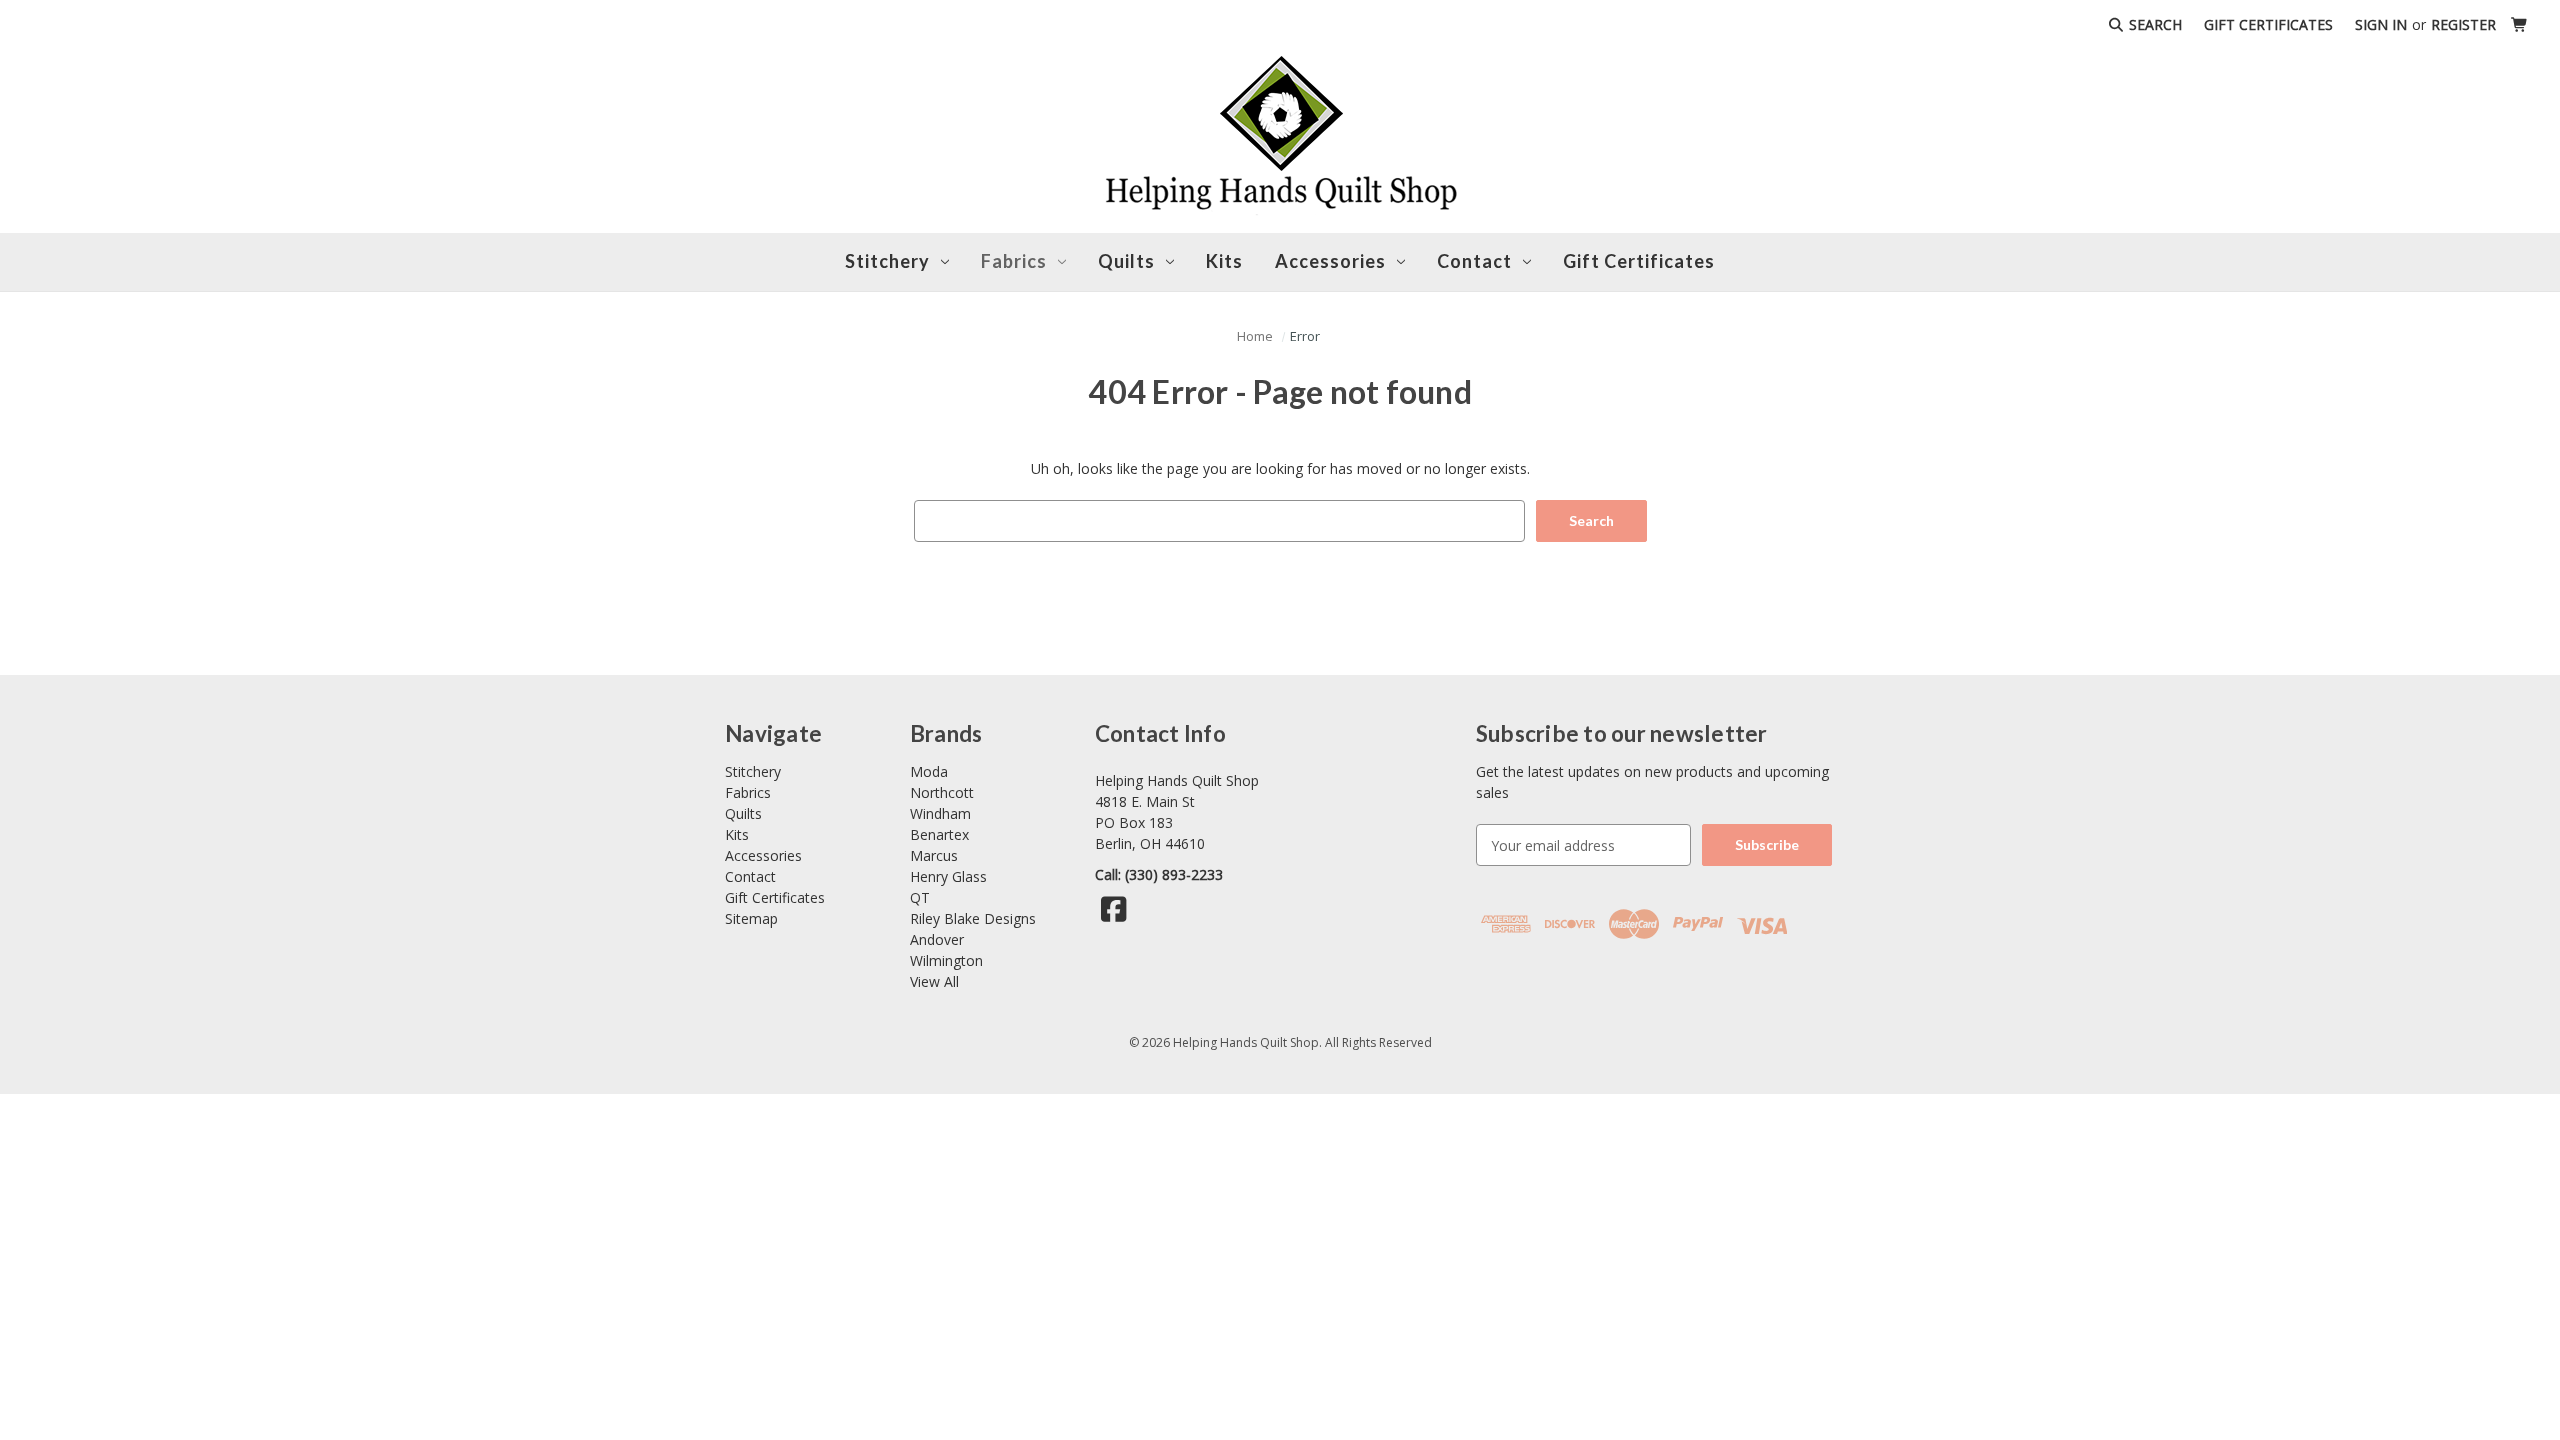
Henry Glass (948, 876)
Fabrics (1014, 261)
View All (934, 981)
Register (2463, 24)
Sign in (2381, 24)
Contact (750, 876)
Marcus (934, 855)
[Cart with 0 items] (2519, 24)
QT (920, 897)
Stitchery (887, 261)
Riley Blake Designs (973, 918)
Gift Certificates (2268, 24)
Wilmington (946, 960)
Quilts (1126, 261)
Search (2153, 24)
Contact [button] (1474, 261)
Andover (937, 939)
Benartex (939, 834)
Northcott (942, 792)
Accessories (1330, 261)
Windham (940, 813)
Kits (1224, 261)
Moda (929, 771)
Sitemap (751, 918)
